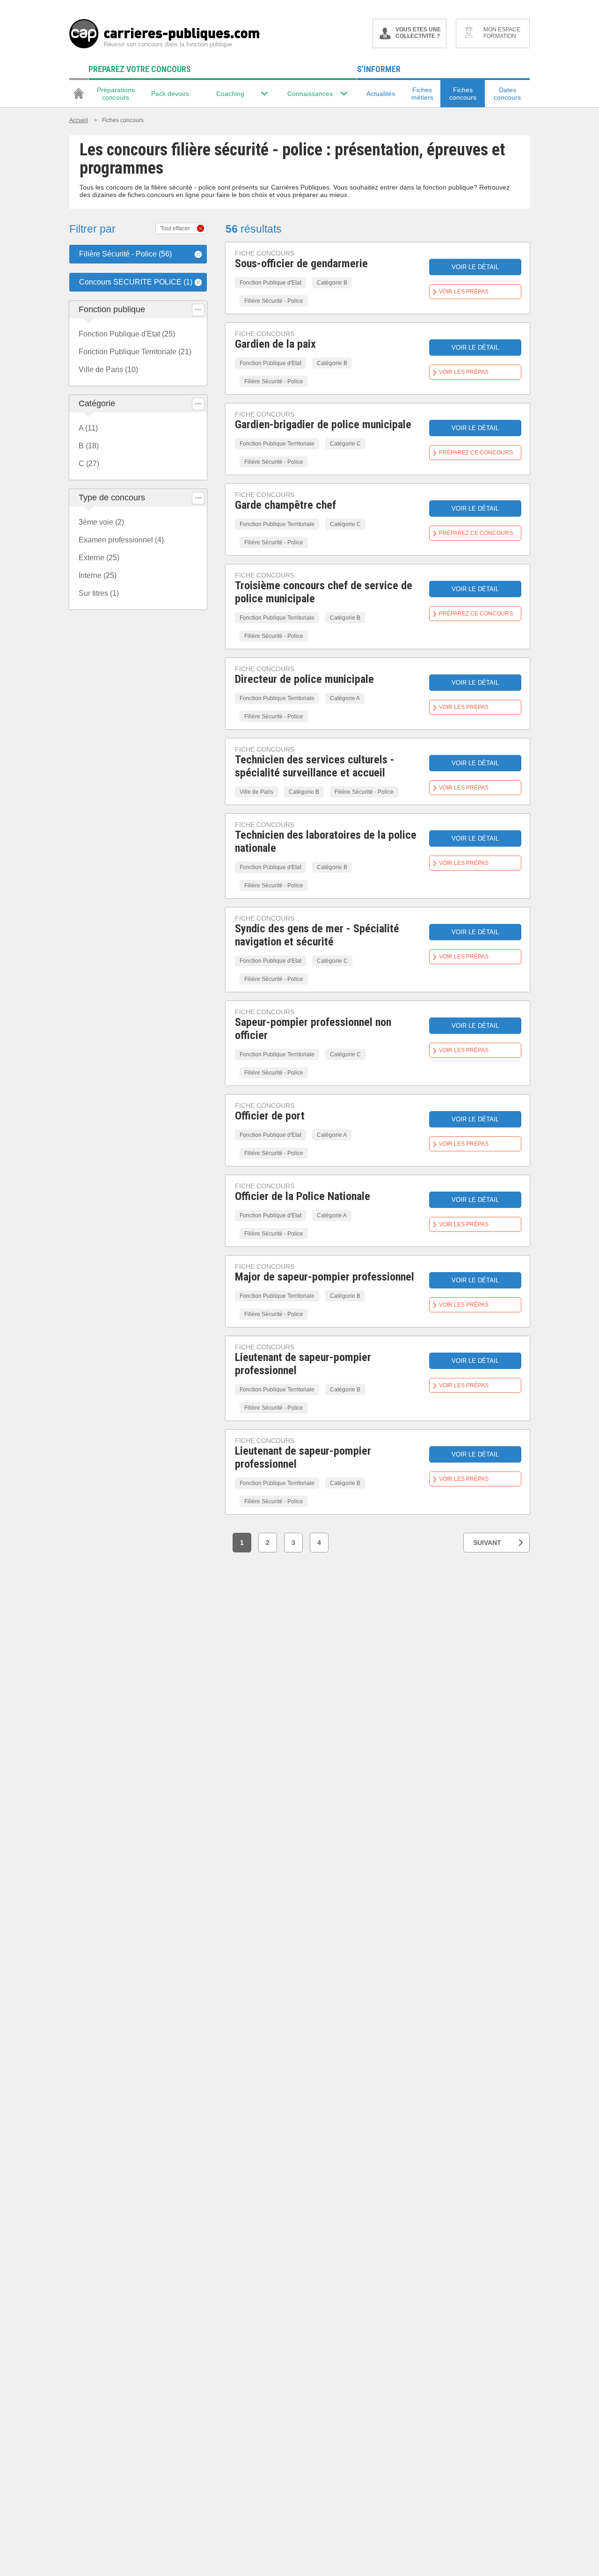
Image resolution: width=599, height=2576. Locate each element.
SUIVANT (487, 1543)
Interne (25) (98, 575)
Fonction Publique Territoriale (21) (135, 352)
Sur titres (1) (99, 593)
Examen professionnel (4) (121, 540)
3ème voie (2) (101, 522)
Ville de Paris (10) (108, 370)
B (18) (89, 446)
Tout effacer (175, 228)
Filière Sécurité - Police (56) (125, 254)
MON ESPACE (502, 33)
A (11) (88, 428)
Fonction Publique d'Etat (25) (127, 334)
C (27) (89, 464)
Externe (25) (99, 558)
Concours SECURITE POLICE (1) (136, 282)
